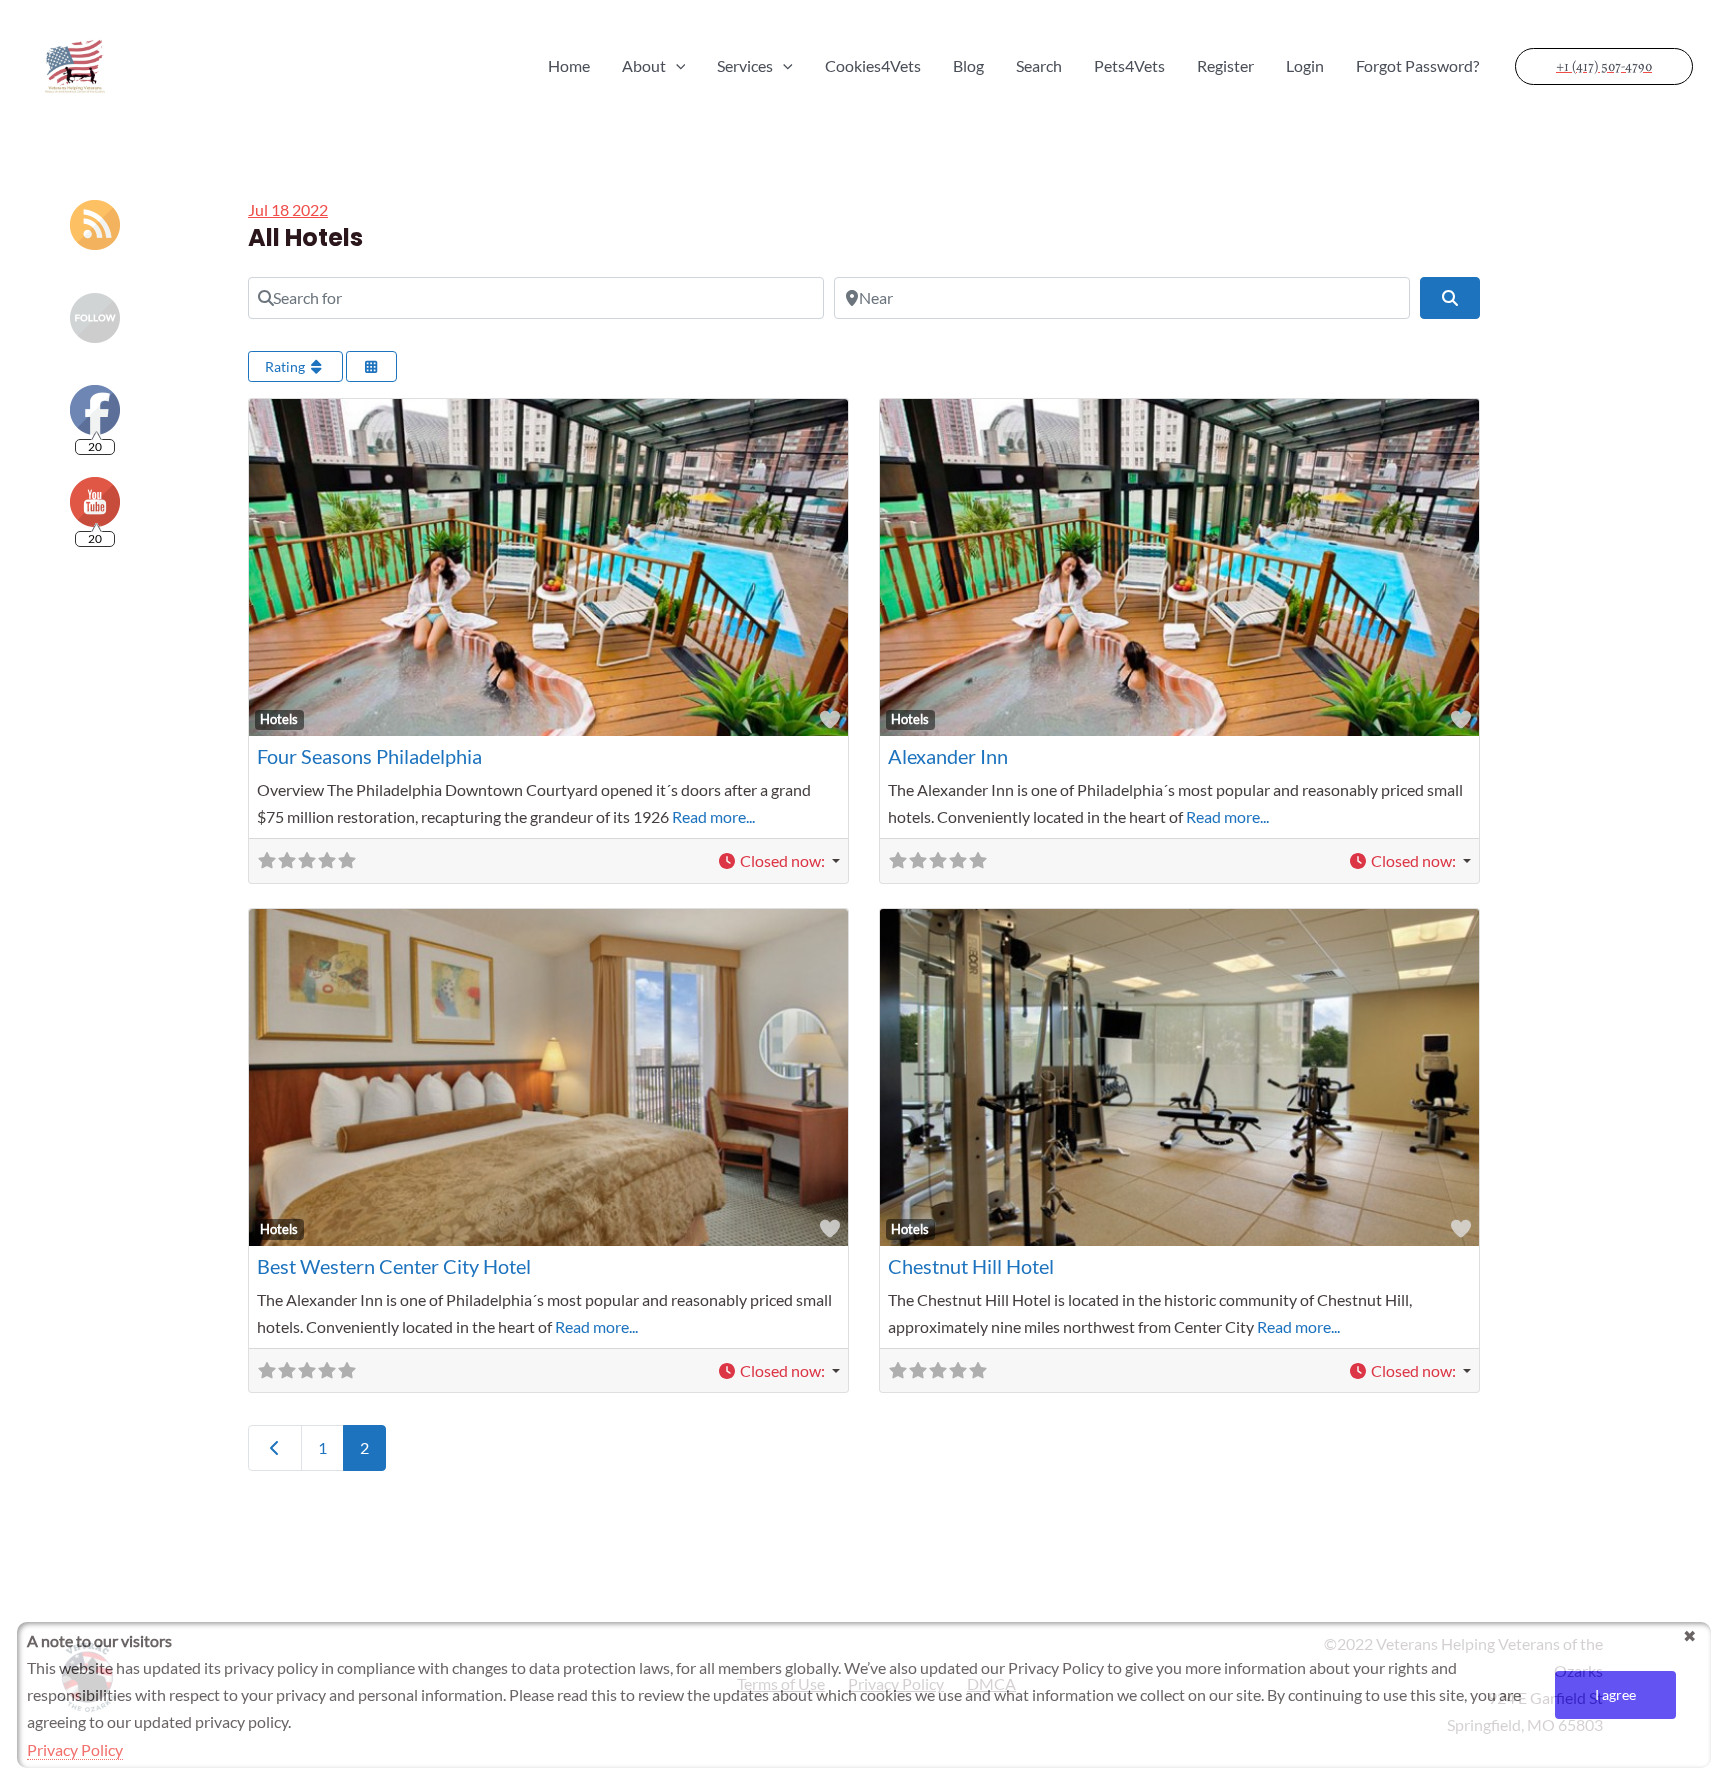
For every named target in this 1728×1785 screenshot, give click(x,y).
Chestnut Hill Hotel (971, 1266)
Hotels (279, 719)
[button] (778, 860)
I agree (1615, 1694)
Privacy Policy (75, 1749)
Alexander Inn (948, 756)
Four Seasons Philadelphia (369, 756)
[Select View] (372, 366)
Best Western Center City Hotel (394, 1266)
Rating (286, 366)
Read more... (713, 816)
